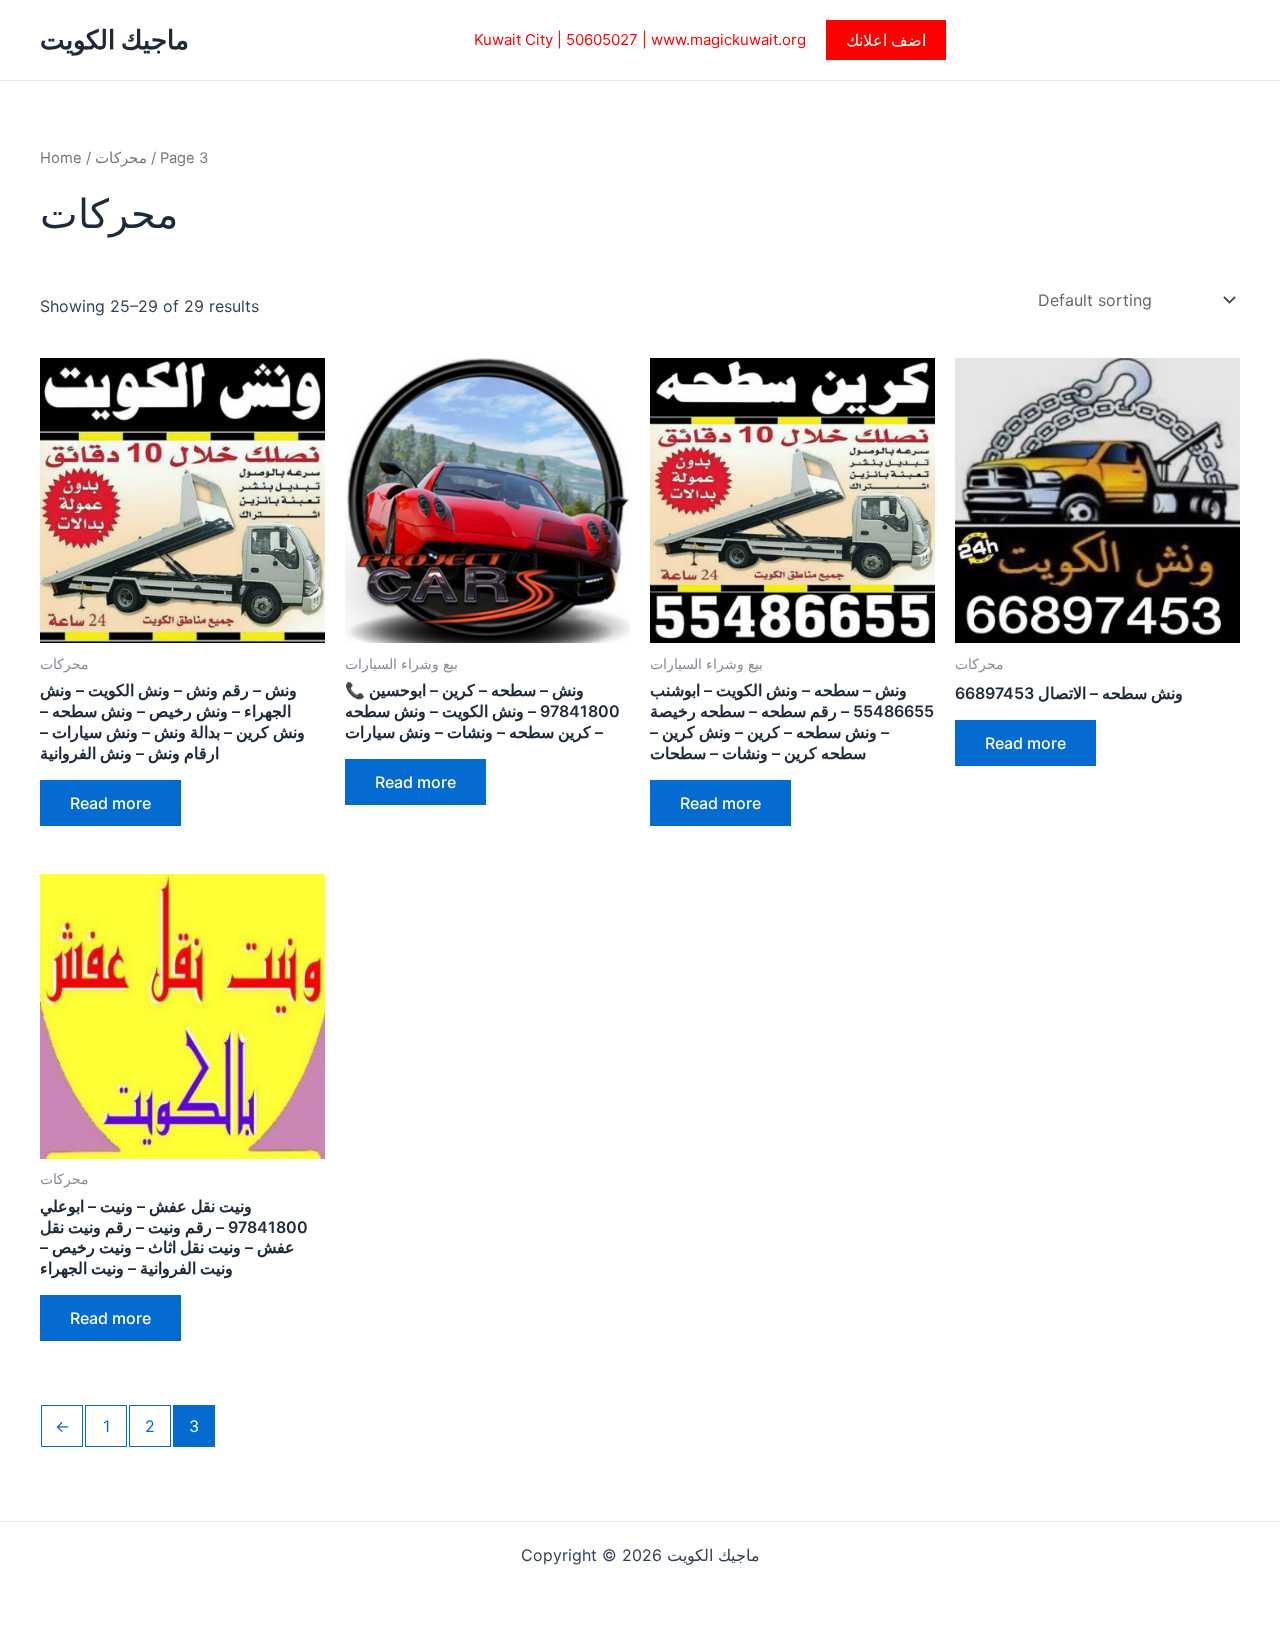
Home (61, 158)
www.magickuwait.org (728, 39)
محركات (121, 158)
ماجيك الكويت (114, 39)
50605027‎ (602, 39)
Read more (110, 803)
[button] (886, 40)
